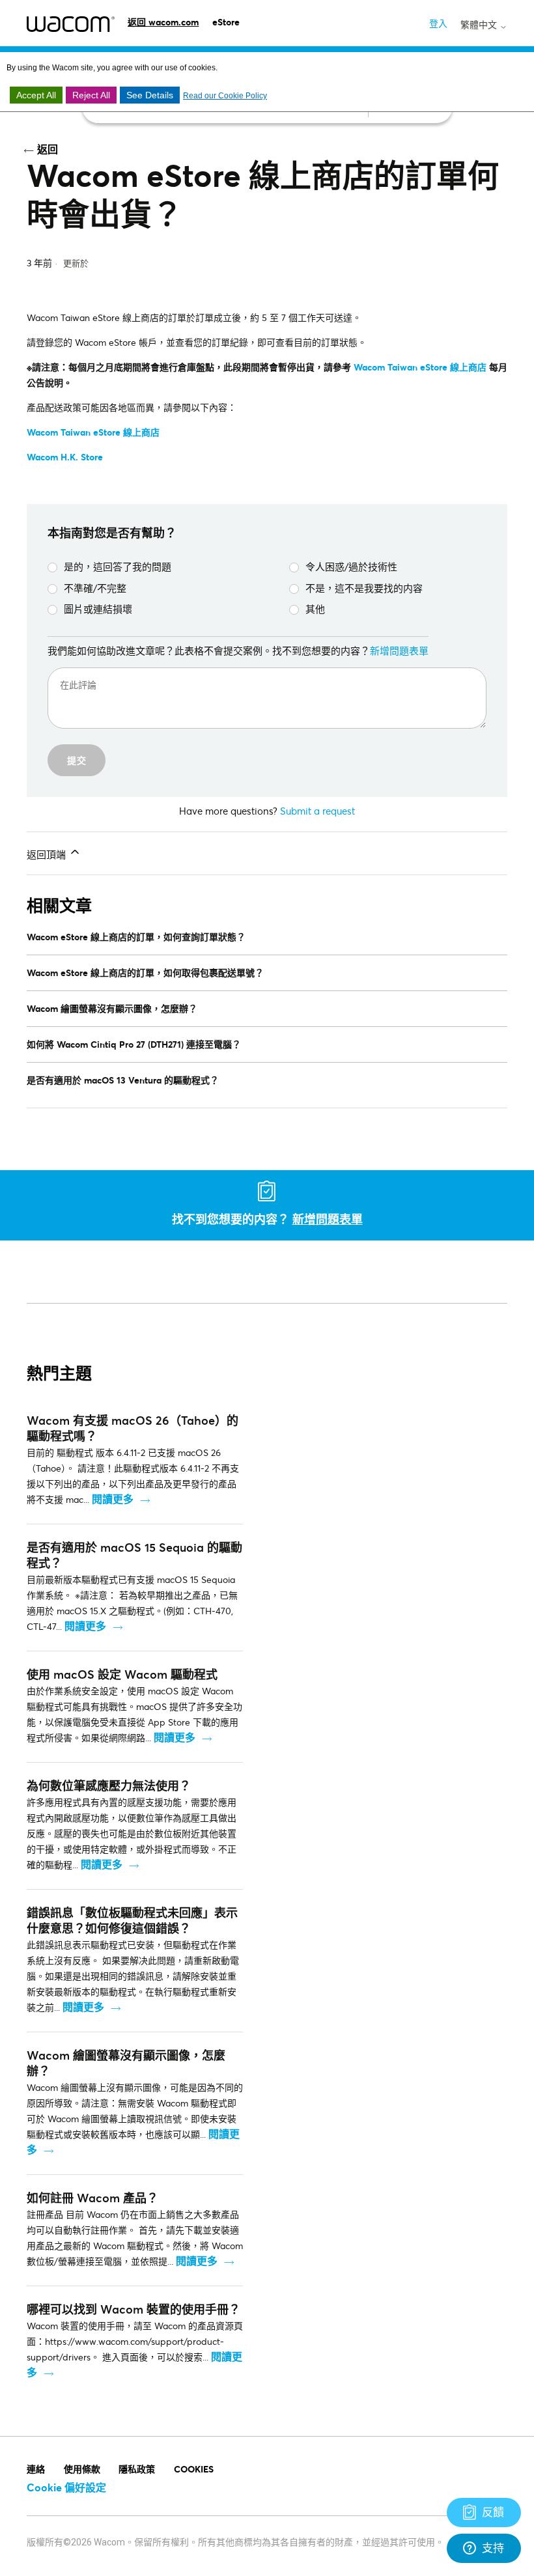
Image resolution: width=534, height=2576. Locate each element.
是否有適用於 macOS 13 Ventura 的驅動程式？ (123, 1080)
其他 (315, 609)
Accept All (36, 95)
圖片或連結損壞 (98, 609)
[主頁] (71, 24)
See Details (150, 95)
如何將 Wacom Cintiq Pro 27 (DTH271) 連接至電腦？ (134, 1044)
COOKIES (194, 2469)
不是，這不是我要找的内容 (364, 588)
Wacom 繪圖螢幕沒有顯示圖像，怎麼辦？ (112, 1008)
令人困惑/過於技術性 (351, 567)
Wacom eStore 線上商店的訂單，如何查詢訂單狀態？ (136, 937)
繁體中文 (480, 25)
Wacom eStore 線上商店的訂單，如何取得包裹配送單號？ (145, 973)
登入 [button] (438, 23)
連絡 (36, 2469)
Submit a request (317, 811)
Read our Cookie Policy (225, 96)
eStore (226, 22)
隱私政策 (137, 2469)
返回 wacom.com (163, 22)
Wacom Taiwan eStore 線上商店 (93, 432)
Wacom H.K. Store (65, 457)
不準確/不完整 (95, 588)
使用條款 (82, 2469)
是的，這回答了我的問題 (118, 567)
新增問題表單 (399, 651)
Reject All (91, 95)
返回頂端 (48, 854)
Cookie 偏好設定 (66, 2487)
